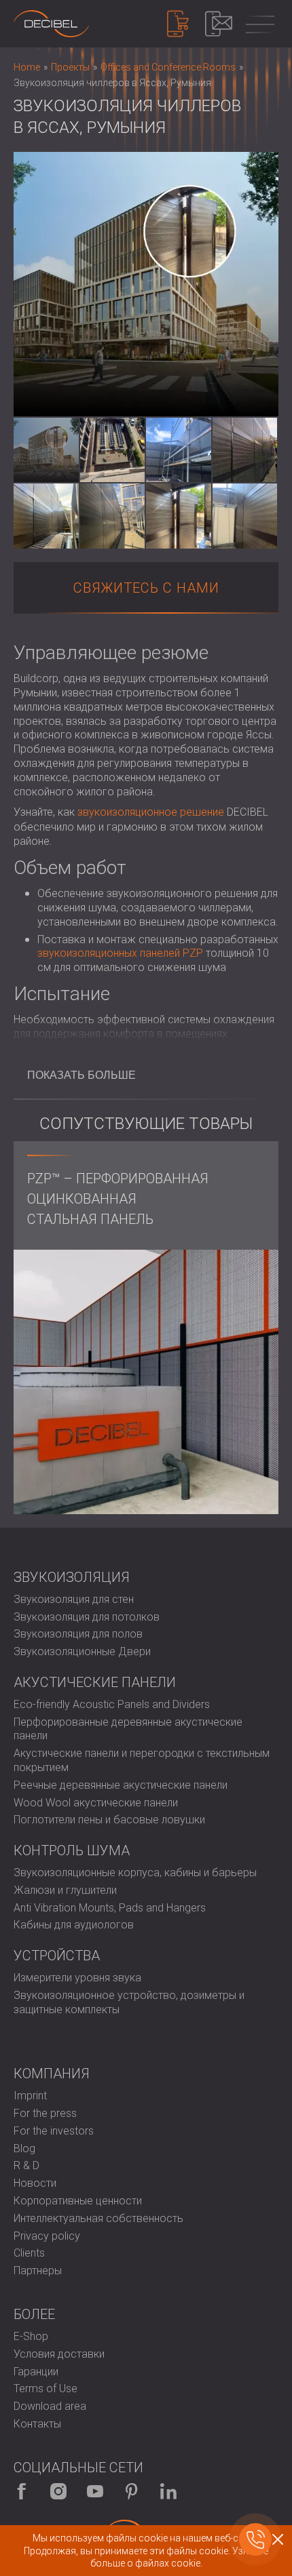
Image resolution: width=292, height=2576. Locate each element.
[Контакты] (219, 24)
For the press (45, 2113)
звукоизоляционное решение (151, 812)
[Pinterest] (132, 2491)
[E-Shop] (178, 24)
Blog (24, 2148)
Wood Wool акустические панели (96, 1803)
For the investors (54, 2131)
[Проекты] (51, 24)
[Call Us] (255, 2539)
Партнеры (38, 2271)
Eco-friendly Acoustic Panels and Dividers (112, 1704)
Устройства (57, 1956)
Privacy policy (47, 2236)
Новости (35, 2183)
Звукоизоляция (72, 1577)
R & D (26, 2165)
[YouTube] (95, 2491)
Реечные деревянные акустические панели (121, 1785)
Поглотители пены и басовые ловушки (109, 1820)
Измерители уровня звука (77, 1978)
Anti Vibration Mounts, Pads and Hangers (110, 1908)
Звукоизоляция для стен (74, 1599)
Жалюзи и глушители (65, 1890)
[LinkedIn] (168, 2491)
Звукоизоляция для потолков (87, 1617)
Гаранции (36, 2372)
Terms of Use (45, 2389)
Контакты (37, 2424)
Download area (50, 2406)
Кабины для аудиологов (74, 1925)
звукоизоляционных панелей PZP (120, 953)
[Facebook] (22, 2491)
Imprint (30, 2096)
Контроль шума (72, 1850)
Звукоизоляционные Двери (82, 1651)
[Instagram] (58, 2491)
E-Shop (31, 2336)
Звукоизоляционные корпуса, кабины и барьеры (135, 1872)
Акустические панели (95, 1682)
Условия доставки (59, 2354)
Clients (29, 2253)
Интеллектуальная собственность (98, 2218)
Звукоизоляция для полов (78, 1634)
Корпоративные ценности (78, 2201)
